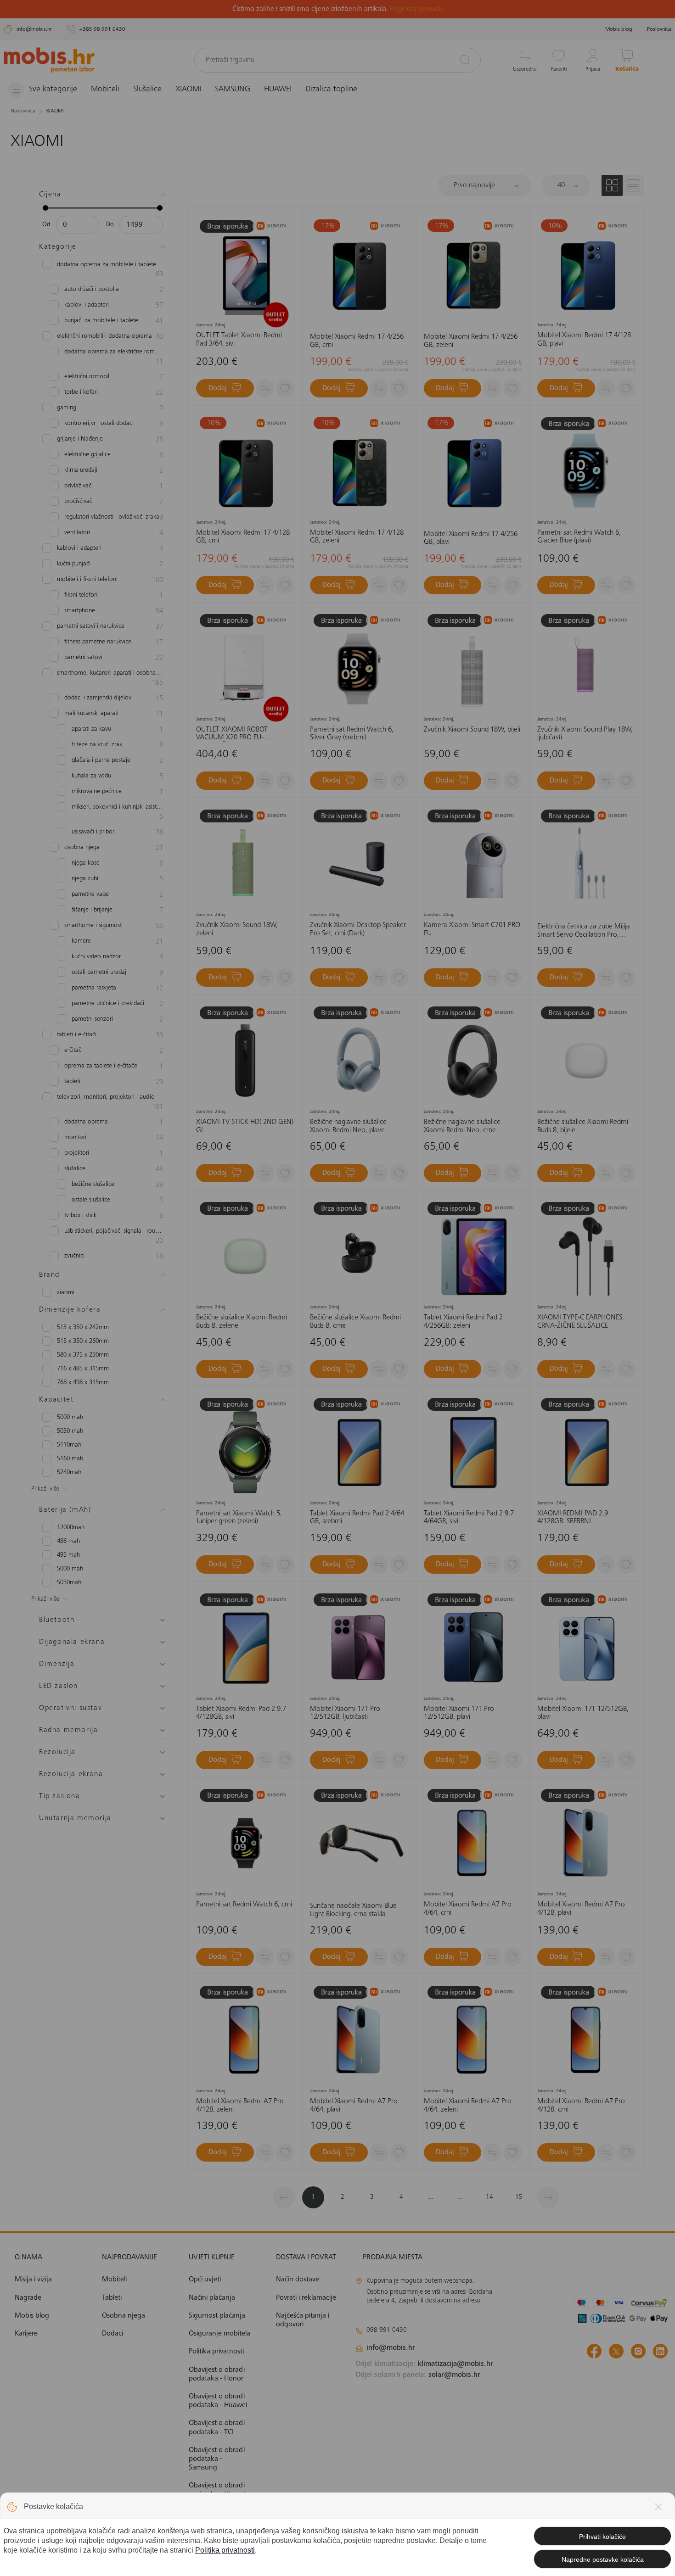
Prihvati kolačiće (602, 2537)
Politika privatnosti (225, 2550)
